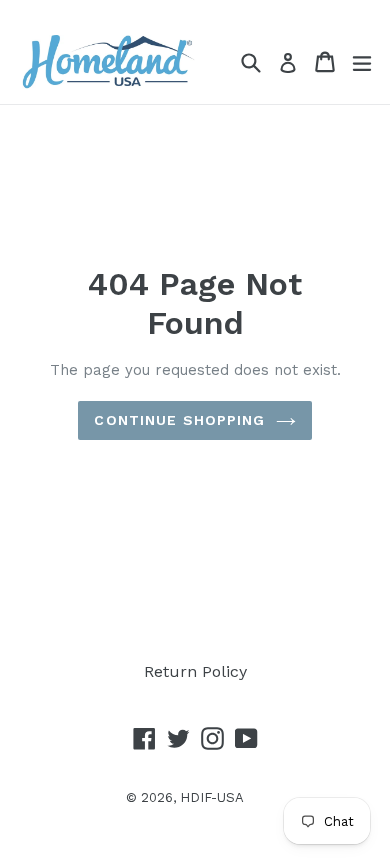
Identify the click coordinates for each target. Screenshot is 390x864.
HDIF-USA (212, 797)
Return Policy (195, 671)
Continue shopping (179, 420)
